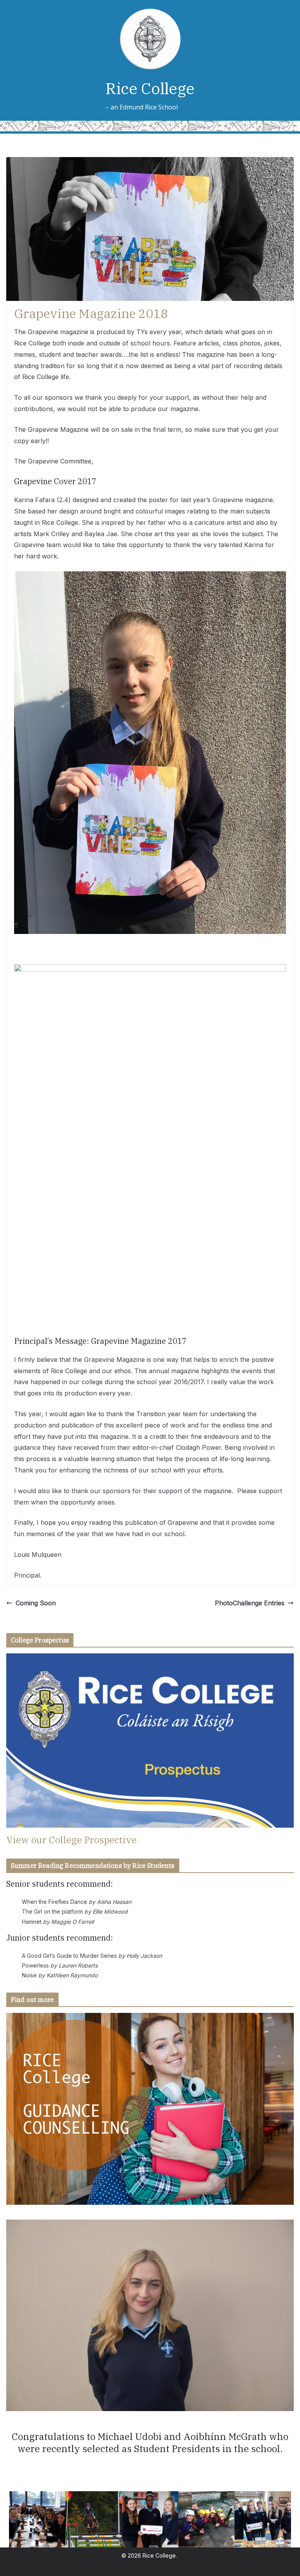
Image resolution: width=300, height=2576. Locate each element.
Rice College (150, 88)
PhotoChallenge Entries (250, 1603)
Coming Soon (36, 1603)
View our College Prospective (71, 1840)
